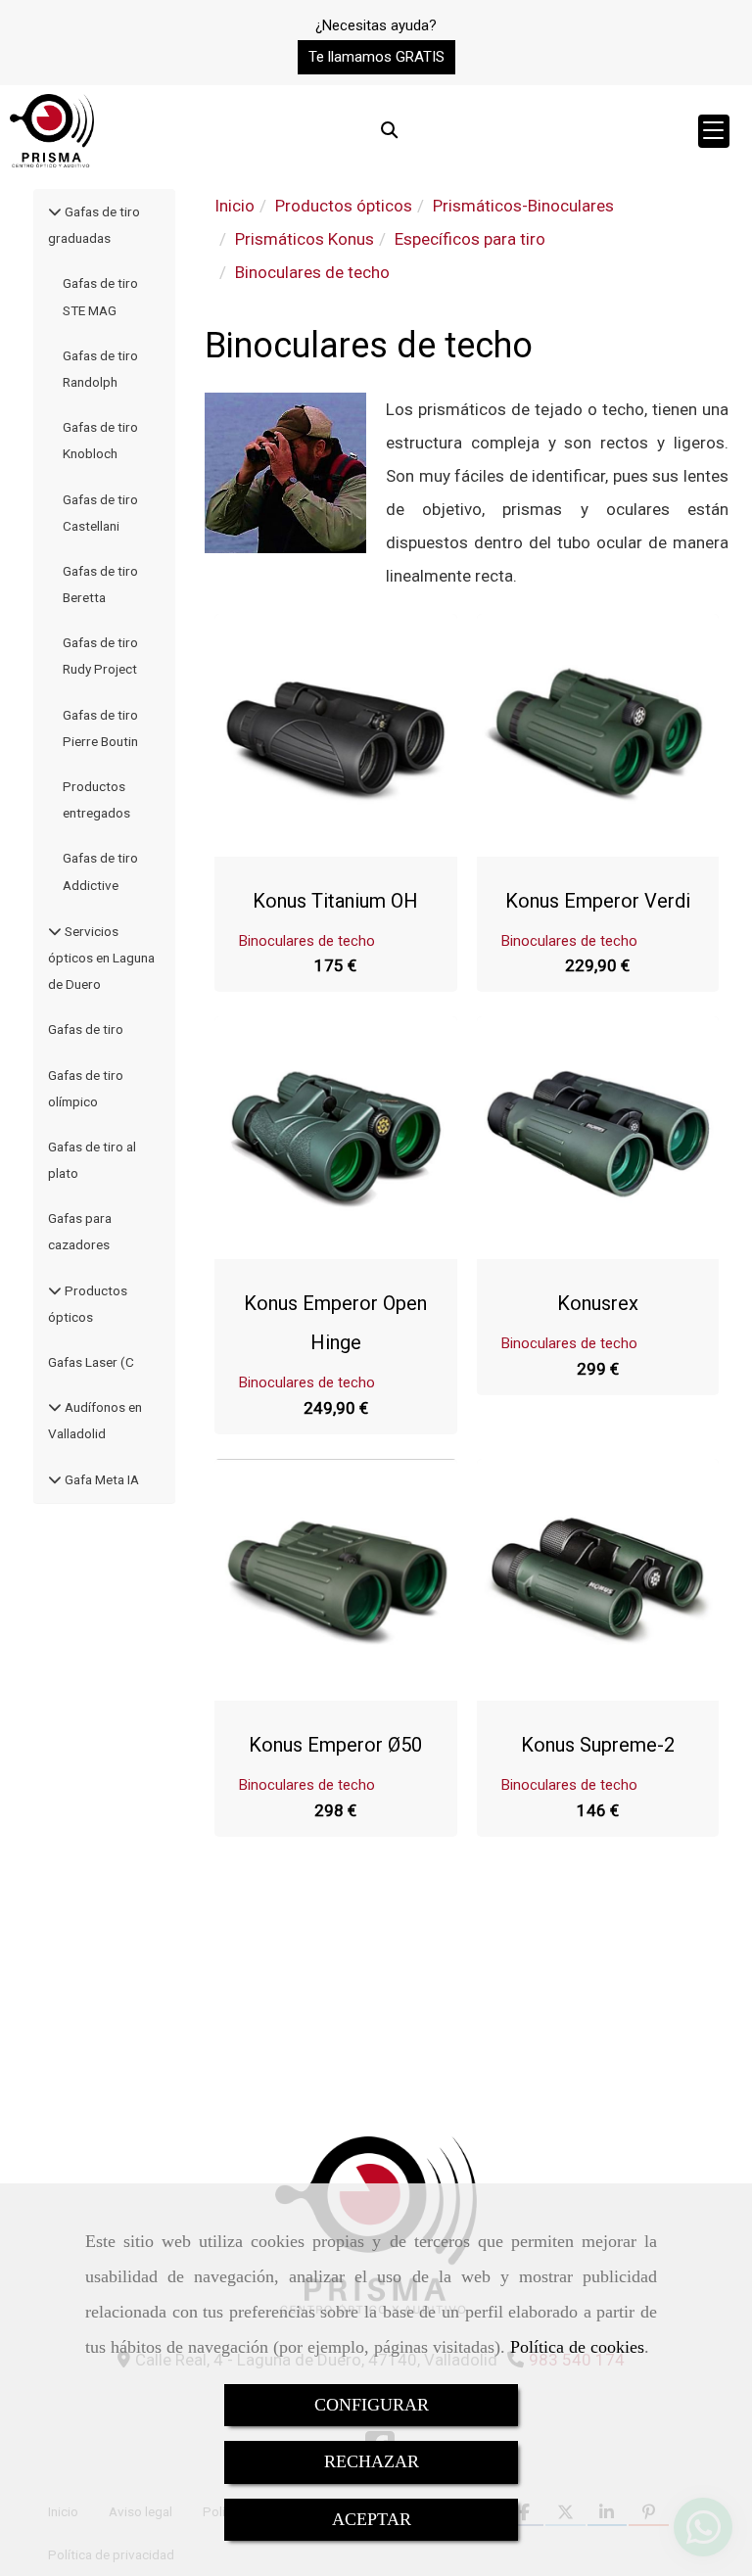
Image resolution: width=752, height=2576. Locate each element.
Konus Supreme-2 (598, 1745)
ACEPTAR (372, 2519)
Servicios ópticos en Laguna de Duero (101, 958)
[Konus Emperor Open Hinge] (336, 1138)
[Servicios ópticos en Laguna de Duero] (55, 931)
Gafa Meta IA (100, 1479)
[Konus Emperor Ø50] (336, 1580)
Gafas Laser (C (91, 1362)
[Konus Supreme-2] (597, 1580)
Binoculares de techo (307, 941)
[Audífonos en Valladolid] (55, 1407)
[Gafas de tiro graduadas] (55, 211)
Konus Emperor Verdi (598, 901)
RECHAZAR (372, 2461)
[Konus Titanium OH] (336, 735)
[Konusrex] (597, 1138)
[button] (376, 57)
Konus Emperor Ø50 (335, 1745)
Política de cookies (577, 2347)
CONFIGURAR (372, 2405)
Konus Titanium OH (335, 901)
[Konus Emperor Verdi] (597, 735)
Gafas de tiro (86, 1029)
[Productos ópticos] (55, 1290)
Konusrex (598, 1303)
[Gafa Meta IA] (55, 1479)
